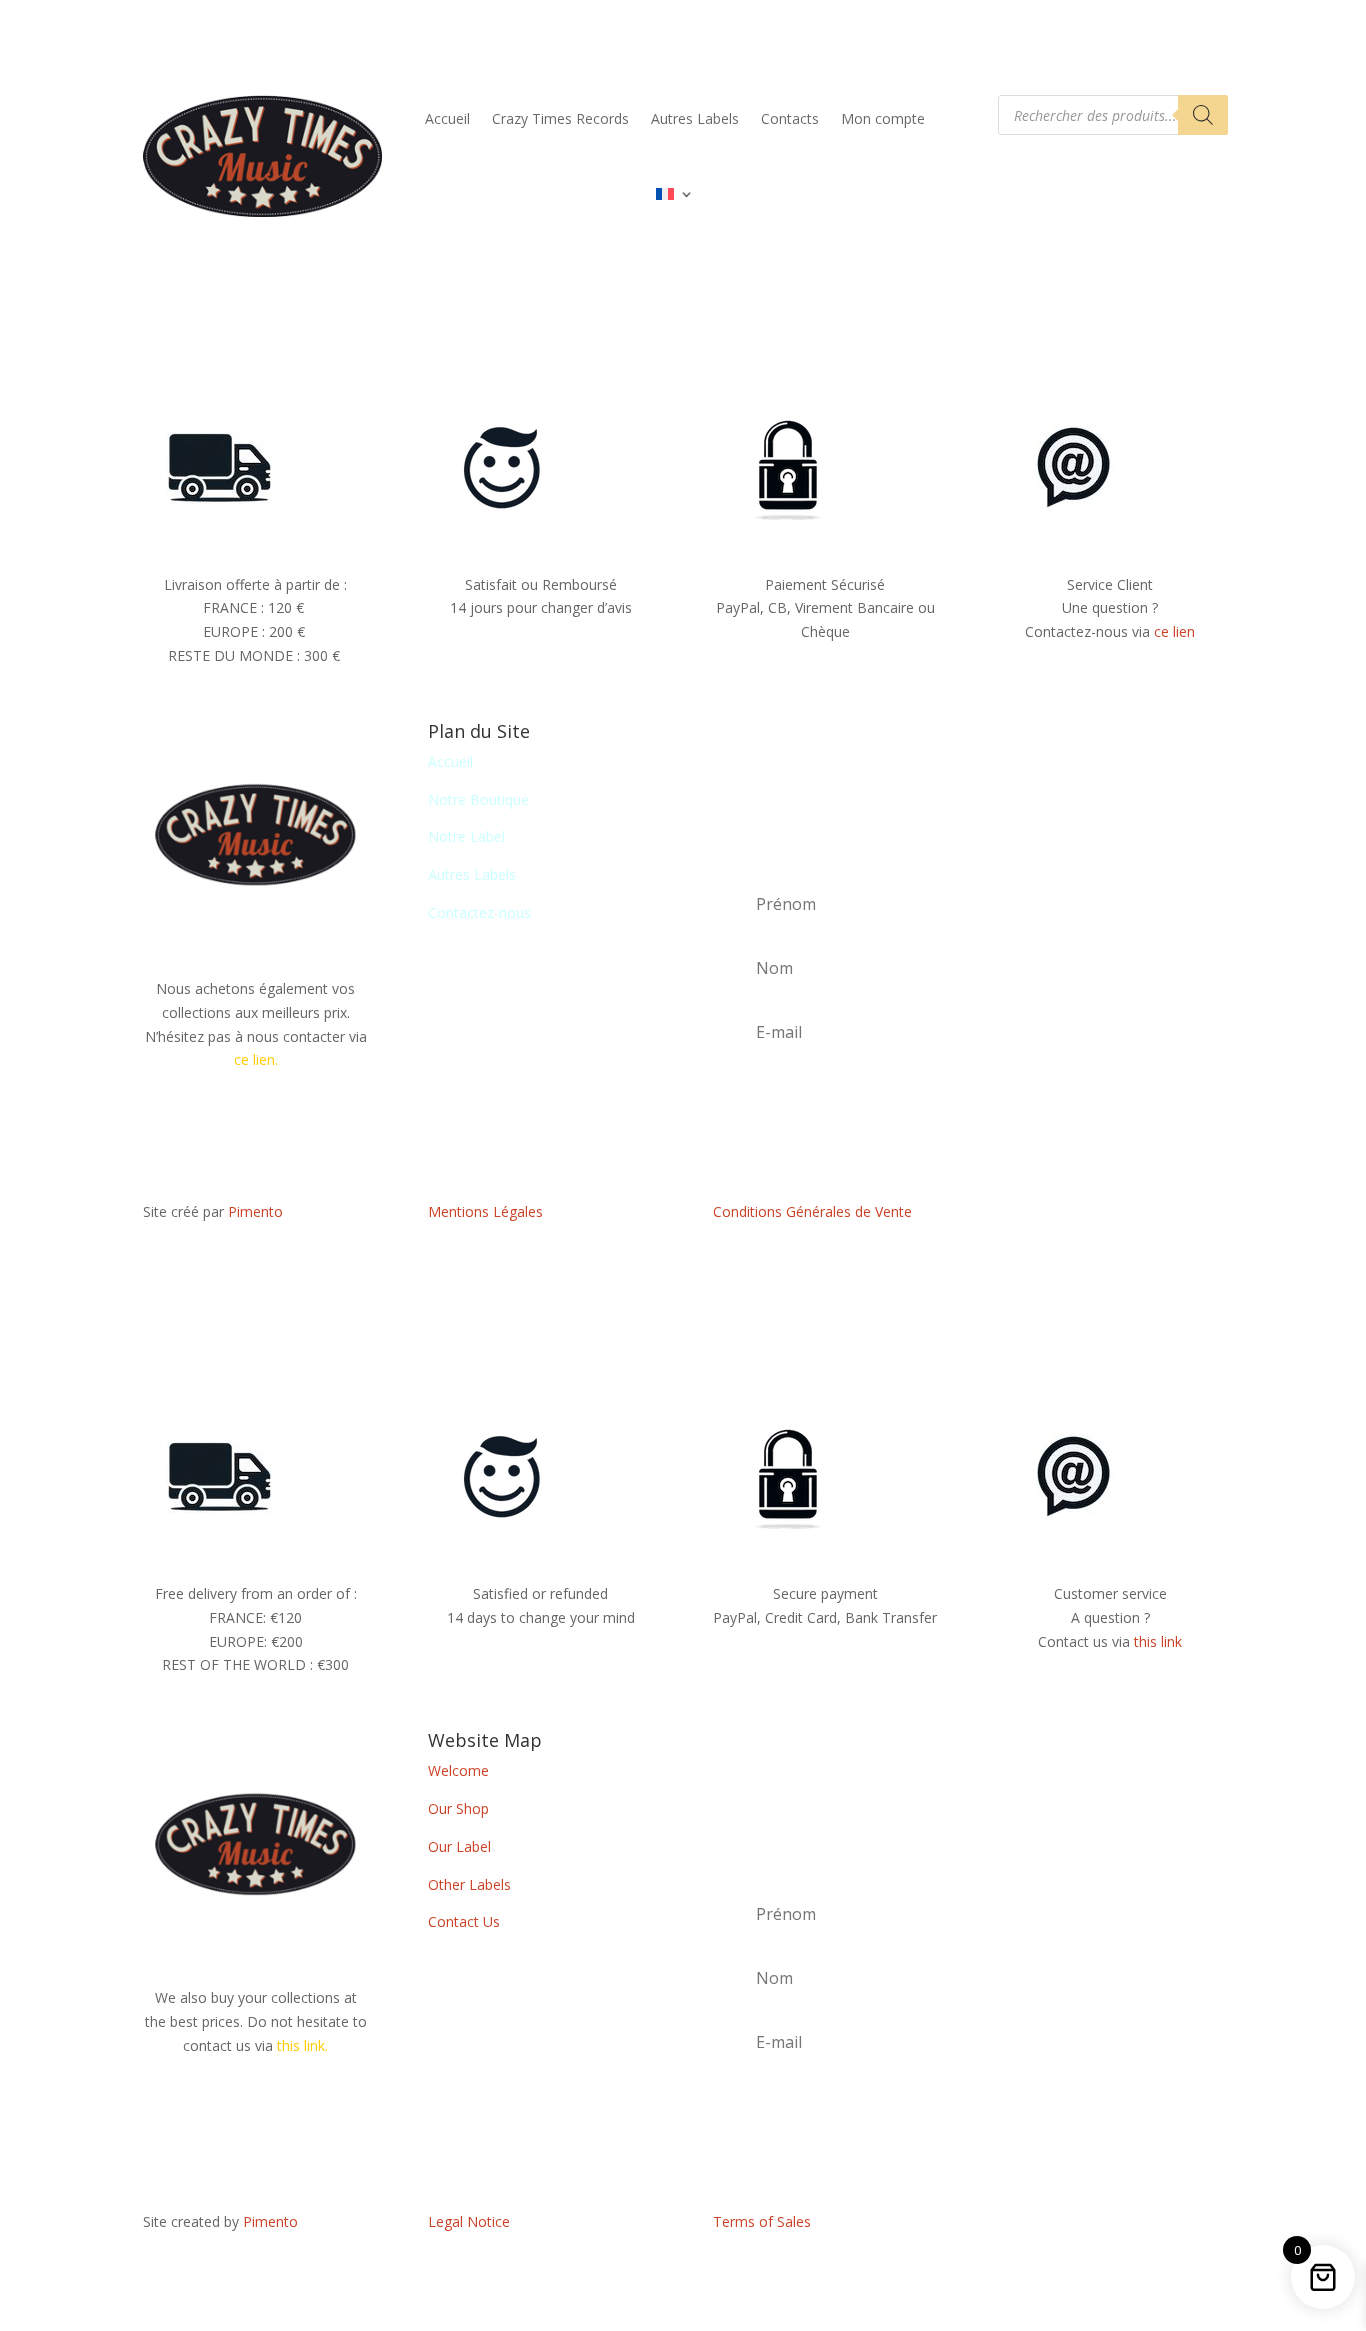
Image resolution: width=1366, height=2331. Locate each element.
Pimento (255, 1211)
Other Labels (469, 1884)
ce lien (1174, 631)
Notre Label (466, 836)
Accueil (447, 118)
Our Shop (458, 1808)
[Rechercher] (1203, 115)
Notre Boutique (478, 799)
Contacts (790, 118)
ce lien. (256, 1059)
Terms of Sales (762, 2221)
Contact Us (464, 1921)
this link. (302, 2045)
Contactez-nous (479, 912)
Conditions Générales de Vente (812, 1211)
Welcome (458, 1770)
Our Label (459, 1846)
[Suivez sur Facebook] (1110, 1216)
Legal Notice (469, 2221)
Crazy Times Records (560, 118)
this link (1158, 1641)
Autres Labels (695, 118)
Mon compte (883, 118)
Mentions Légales (485, 1211)
